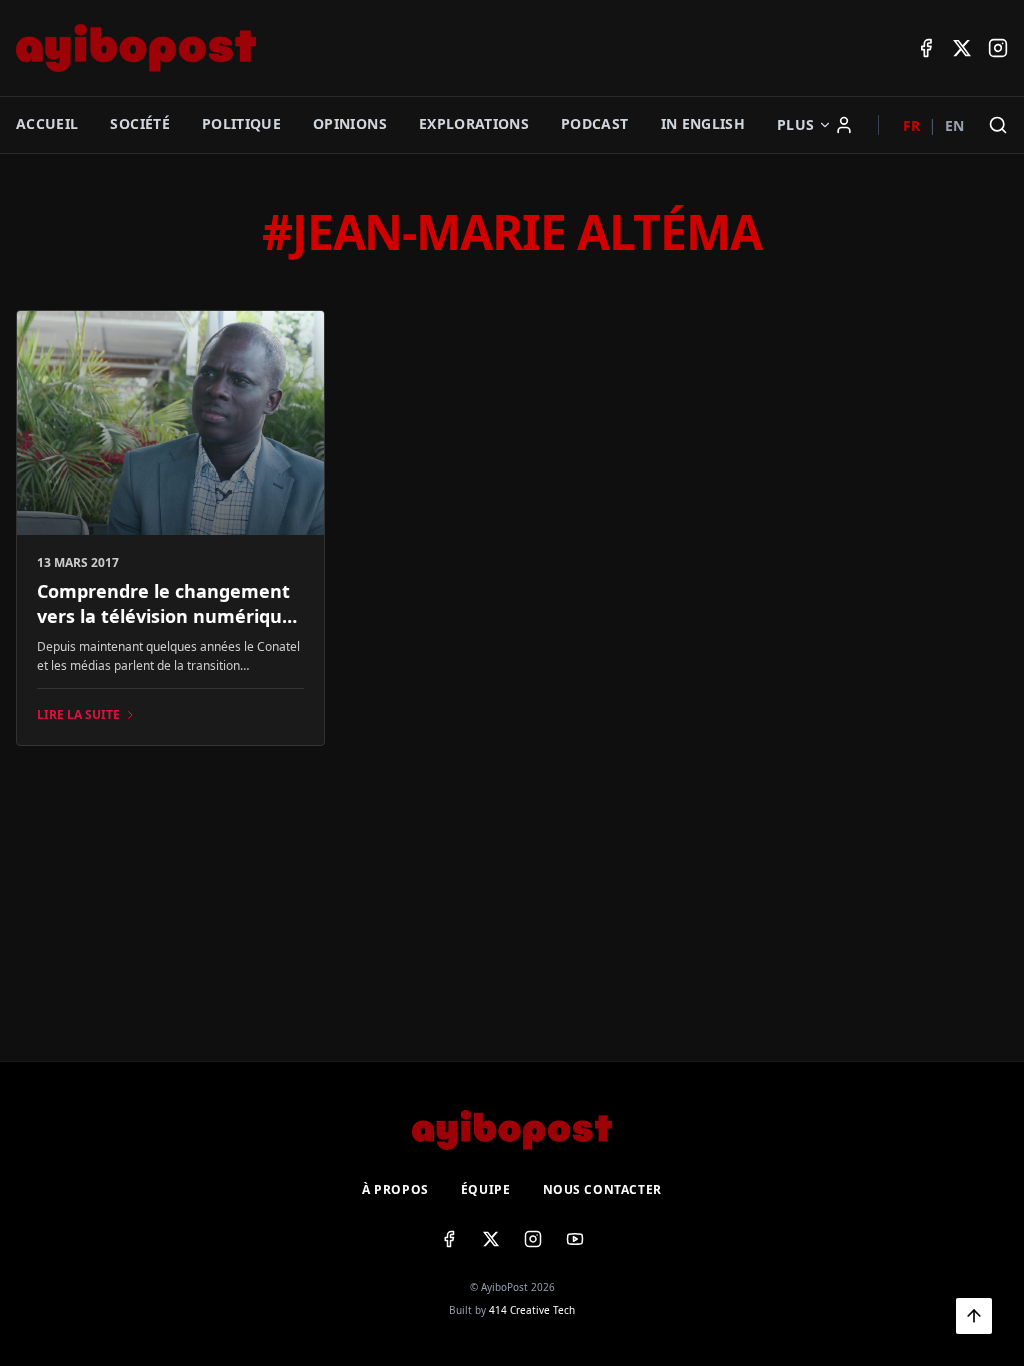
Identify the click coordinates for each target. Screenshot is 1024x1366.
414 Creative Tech (532, 1310)
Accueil (47, 123)
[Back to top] (974, 1316)
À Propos (395, 1190)
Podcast (594, 123)
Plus (795, 124)
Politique (241, 123)
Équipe (486, 1190)
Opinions (350, 123)
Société (139, 123)
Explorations (474, 123)
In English (703, 123)
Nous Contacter (602, 1190)
